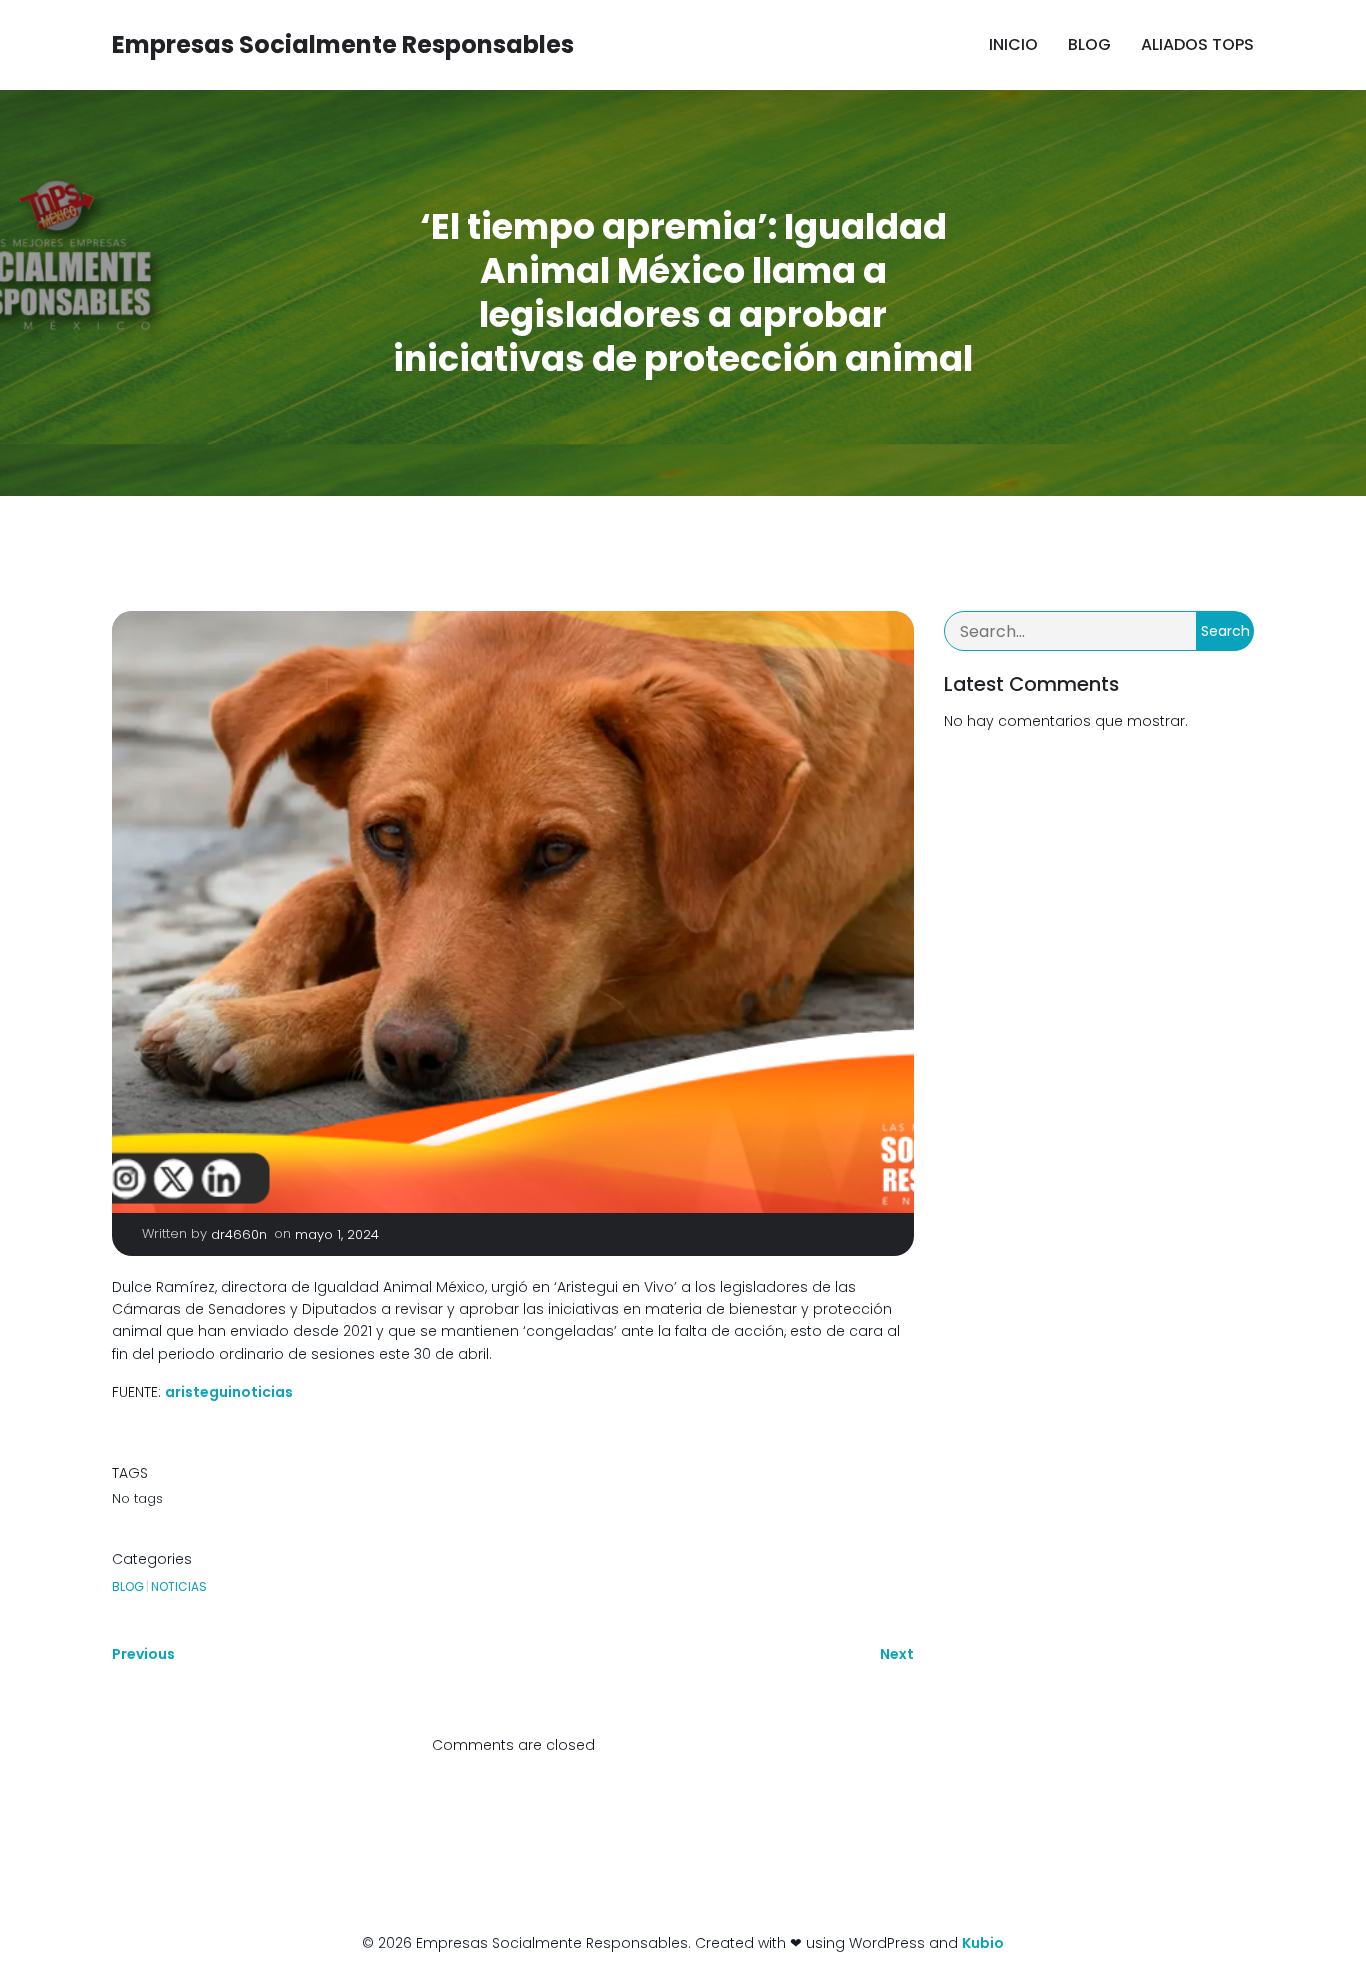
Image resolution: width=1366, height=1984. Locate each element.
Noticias (179, 1586)
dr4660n (239, 1234)
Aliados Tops (1197, 44)
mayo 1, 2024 (337, 1234)
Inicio (1013, 44)
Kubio (983, 1943)
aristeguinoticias (229, 1392)
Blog (1089, 44)
